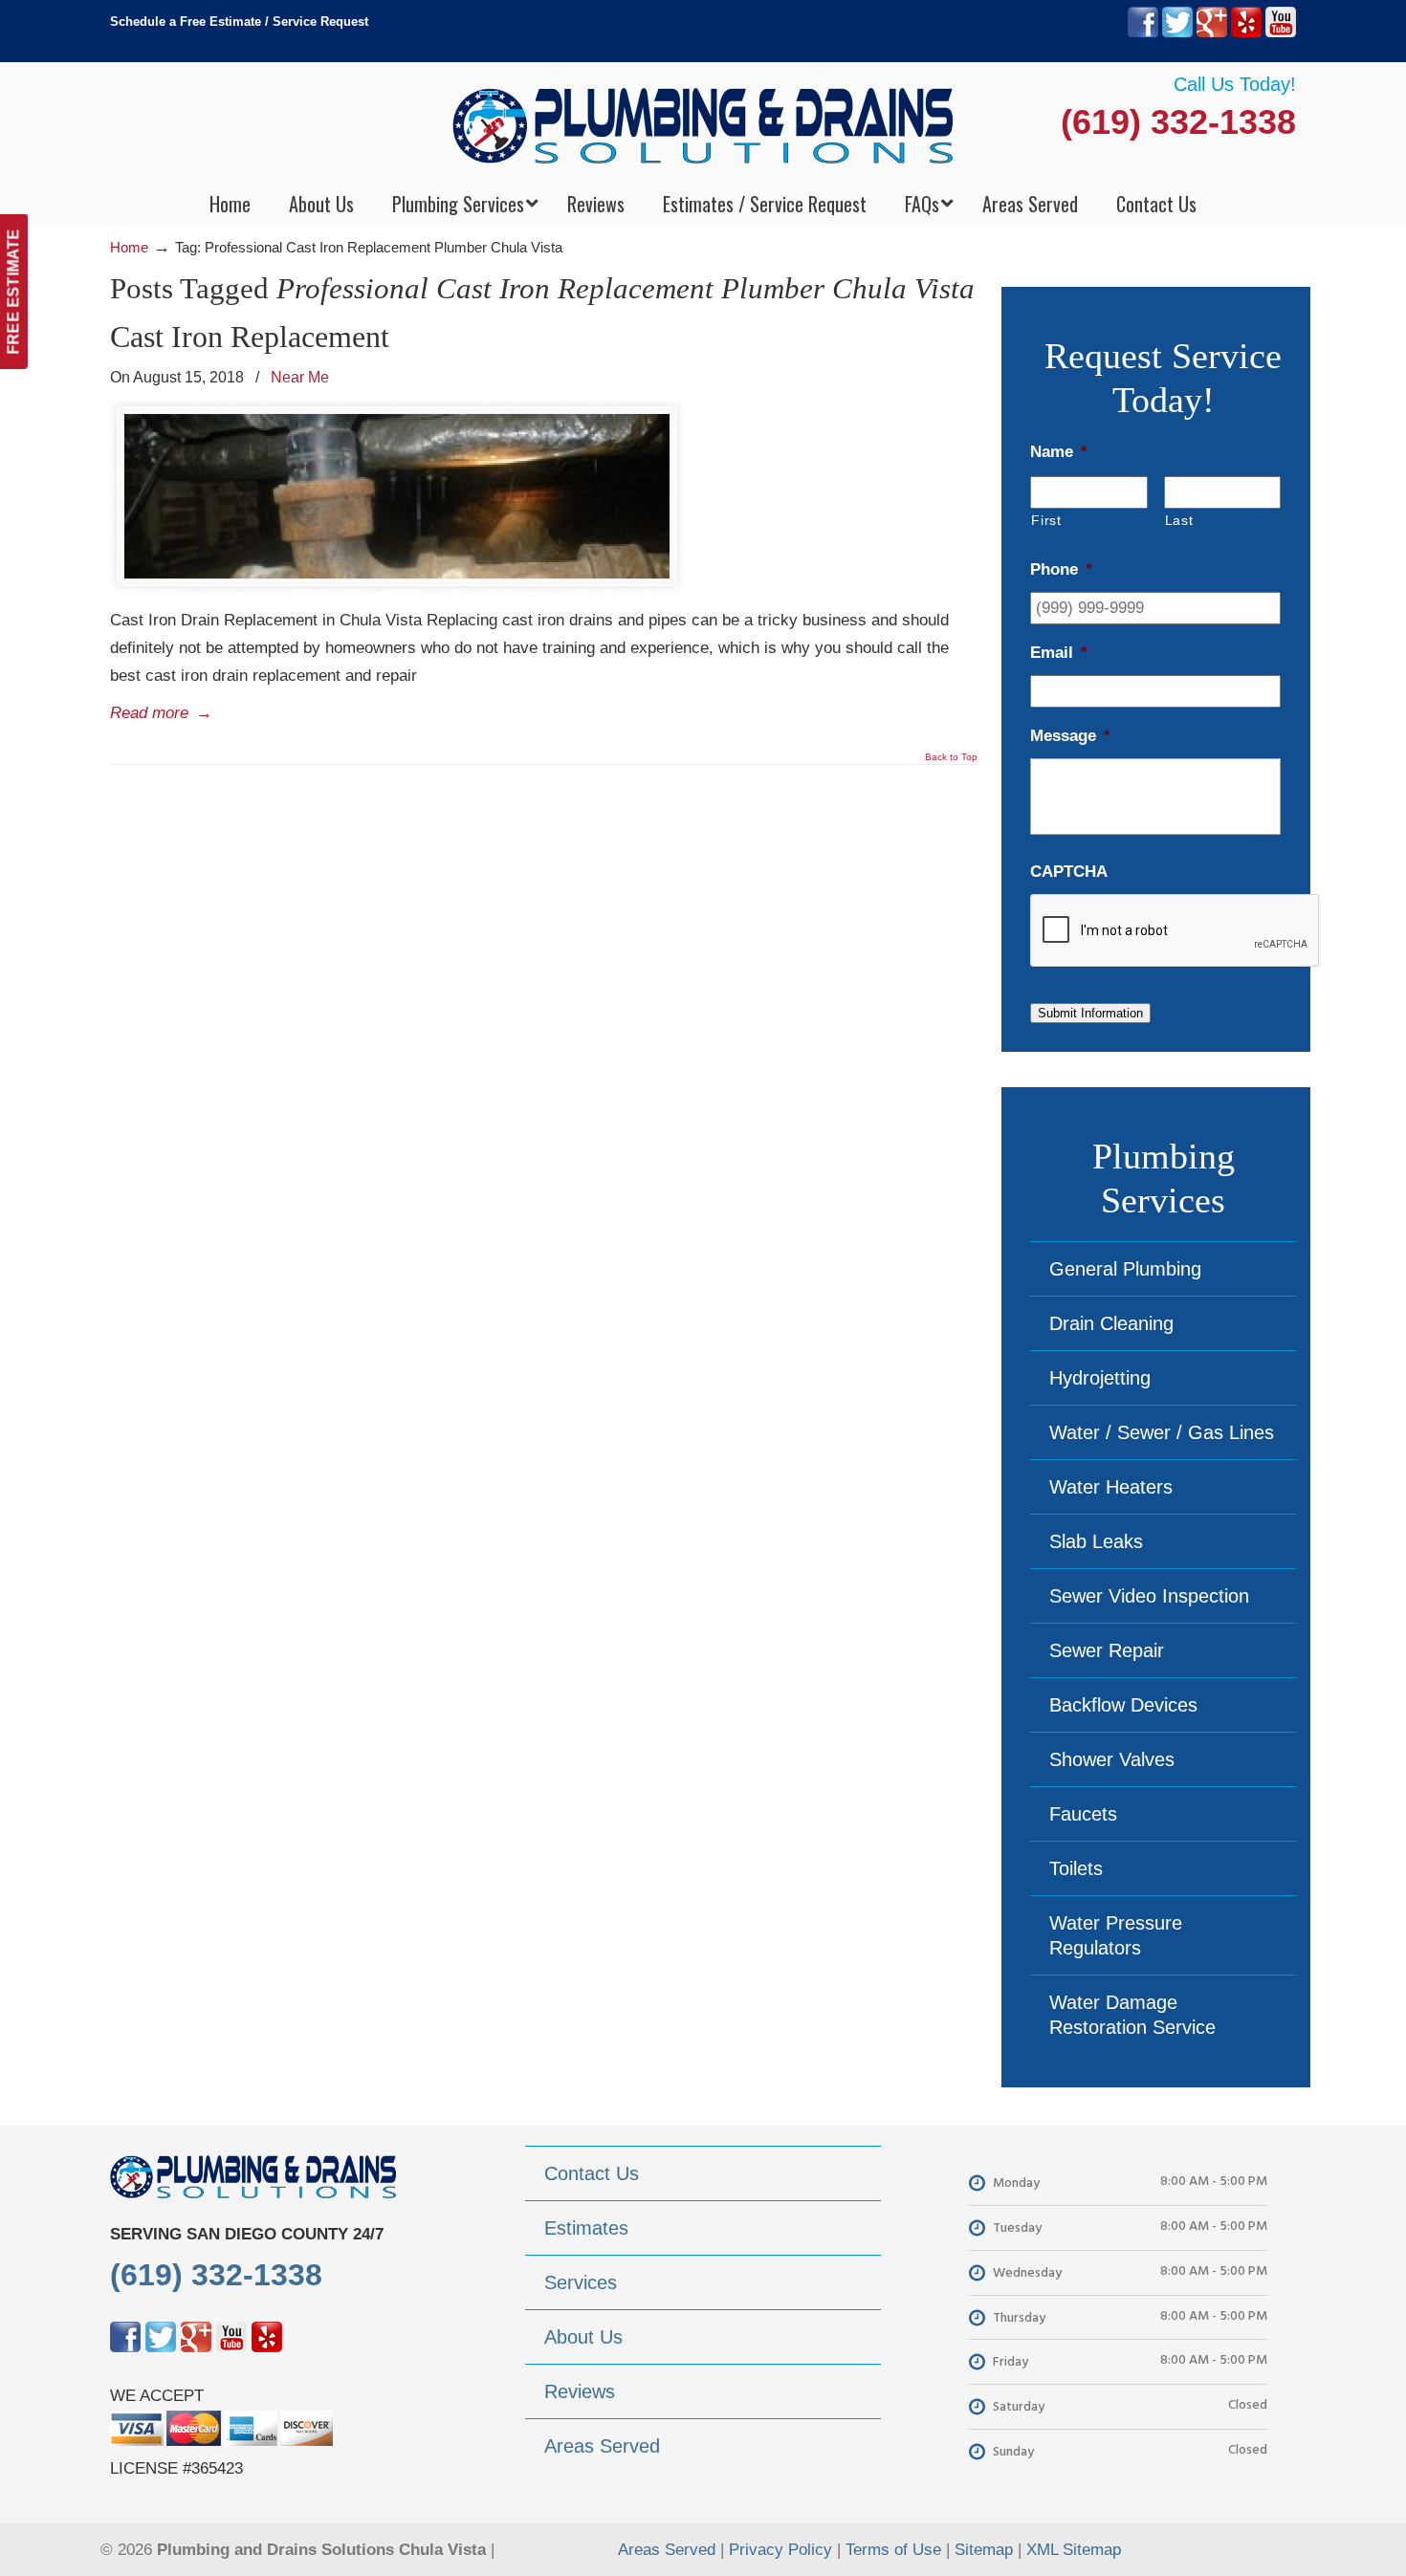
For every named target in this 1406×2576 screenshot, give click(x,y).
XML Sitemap (1074, 2550)
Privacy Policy (780, 2550)
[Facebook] (1143, 33)
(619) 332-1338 (1178, 122)
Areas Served (667, 2550)
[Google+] (1212, 33)
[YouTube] (1281, 33)
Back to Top (951, 757)
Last (1179, 520)
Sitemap (984, 2550)
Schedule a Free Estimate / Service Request (239, 22)
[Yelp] (1246, 33)
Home (129, 247)
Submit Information (1090, 1013)
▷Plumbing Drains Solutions (703, 125)
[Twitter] (1177, 33)
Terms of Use (893, 2550)
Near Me (300, 377)
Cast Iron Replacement (250, 337)
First (1046, 520)
